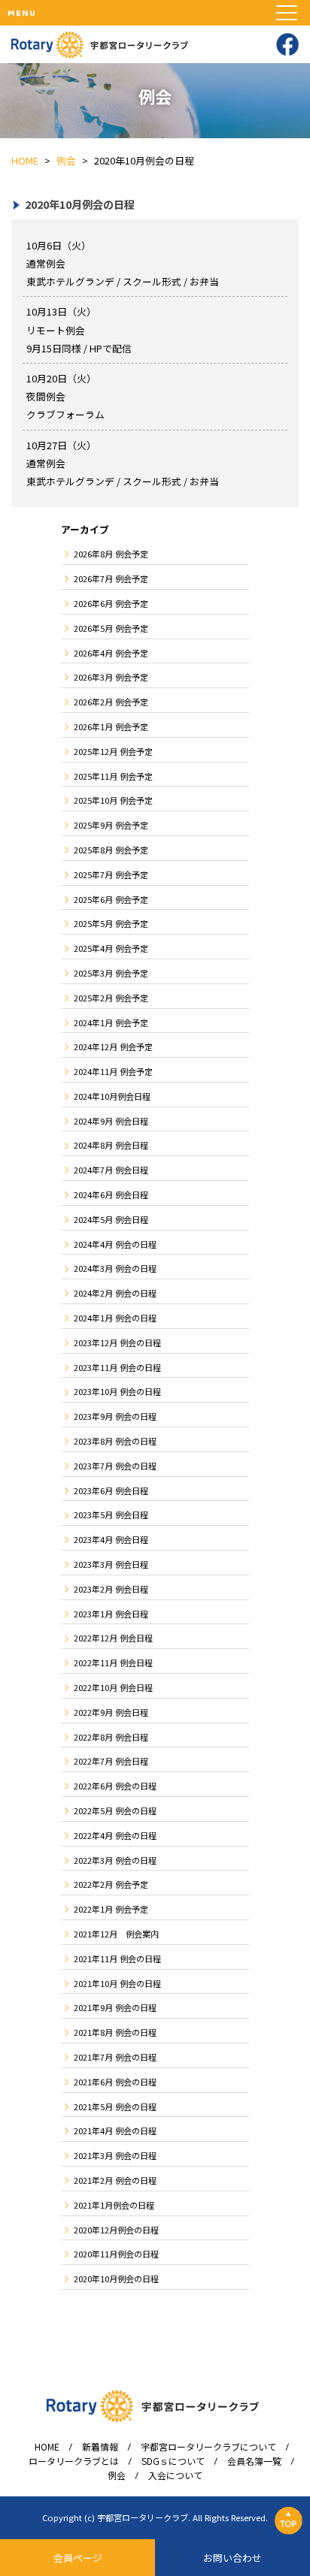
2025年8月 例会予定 (111, 850)
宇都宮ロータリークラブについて (208, 2447)
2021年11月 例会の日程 (117, 1958)
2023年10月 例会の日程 (117, 1391)
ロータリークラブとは (74, 2461)
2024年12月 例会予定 (113, 1046)
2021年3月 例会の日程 (115, 2155)
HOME (47, 2447)
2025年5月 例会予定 (111, 923)
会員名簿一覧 (254, 2461)
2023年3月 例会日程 (111, 1564)
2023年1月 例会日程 (111, 1614)
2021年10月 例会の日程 (117, 1983)
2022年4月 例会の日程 (115, 1835)
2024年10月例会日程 (112, 1096)
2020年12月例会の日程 (116, 2230)
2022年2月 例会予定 (111, 1884)
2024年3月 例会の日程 (115, 1268)
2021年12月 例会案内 (116, 1934)
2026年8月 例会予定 (111, 554)
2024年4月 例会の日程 (115, 1244)
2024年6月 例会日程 (111, 1194)
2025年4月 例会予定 (111, 948)
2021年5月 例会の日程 (115, 2106)
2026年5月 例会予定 (111, 628)
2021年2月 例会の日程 (115, 2180)
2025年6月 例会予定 (111, 899)
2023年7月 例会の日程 (115, 1466)
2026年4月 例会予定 (111, 653)
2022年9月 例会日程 (111, 1712)
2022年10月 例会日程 (113, 1687)
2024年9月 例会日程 (111, 1121)
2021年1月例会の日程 (114, 2205)
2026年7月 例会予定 (111, 578)
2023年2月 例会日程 (111, 1589)
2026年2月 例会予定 (111, 702)
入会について (175, 2475)
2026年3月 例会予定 (111, 677)
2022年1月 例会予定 (111, 1909)
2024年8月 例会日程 (111, 1145)
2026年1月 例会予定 (111, 726)
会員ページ (78, 2558)
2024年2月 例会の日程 (115, 1293)
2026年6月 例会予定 (111, 603)
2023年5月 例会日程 (111, 1514)
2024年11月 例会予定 (113, 1071)
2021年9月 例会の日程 (115, 2007)
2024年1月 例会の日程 (115, 1318)
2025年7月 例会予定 (111, 874)
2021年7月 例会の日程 (115, 2057)
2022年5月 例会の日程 (115, 1810)
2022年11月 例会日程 (113, 1662)
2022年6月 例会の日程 (115, 1786)
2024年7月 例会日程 (111, 1170)
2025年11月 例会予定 (113, 776)
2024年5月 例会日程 (111, 1219)
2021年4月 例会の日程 (115, 2131)
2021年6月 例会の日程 (115, 2082)
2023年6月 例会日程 (111, 1490)
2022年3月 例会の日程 (115, 1860)
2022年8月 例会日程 (111, 1737)
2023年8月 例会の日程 (115, 1441)
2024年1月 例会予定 (111, 1022)
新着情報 (100, 2447)
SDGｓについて (173, 2461)
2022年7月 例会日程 (111, 1761)
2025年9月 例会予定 (111, 825)
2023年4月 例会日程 (111, 1539)
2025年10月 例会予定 (113, 800)
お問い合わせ (232, 2558)
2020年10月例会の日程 (116, 2279)
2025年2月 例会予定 (111, 998)
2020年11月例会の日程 (116, 2254)
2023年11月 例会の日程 (117, 1367)
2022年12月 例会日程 (113, 1638)
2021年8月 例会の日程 (115, 2032)
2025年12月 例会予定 (113, 751)
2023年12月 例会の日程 (117, 1342)
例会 (117, 2475)
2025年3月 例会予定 (111, 973)
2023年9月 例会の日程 (115, 1416)
